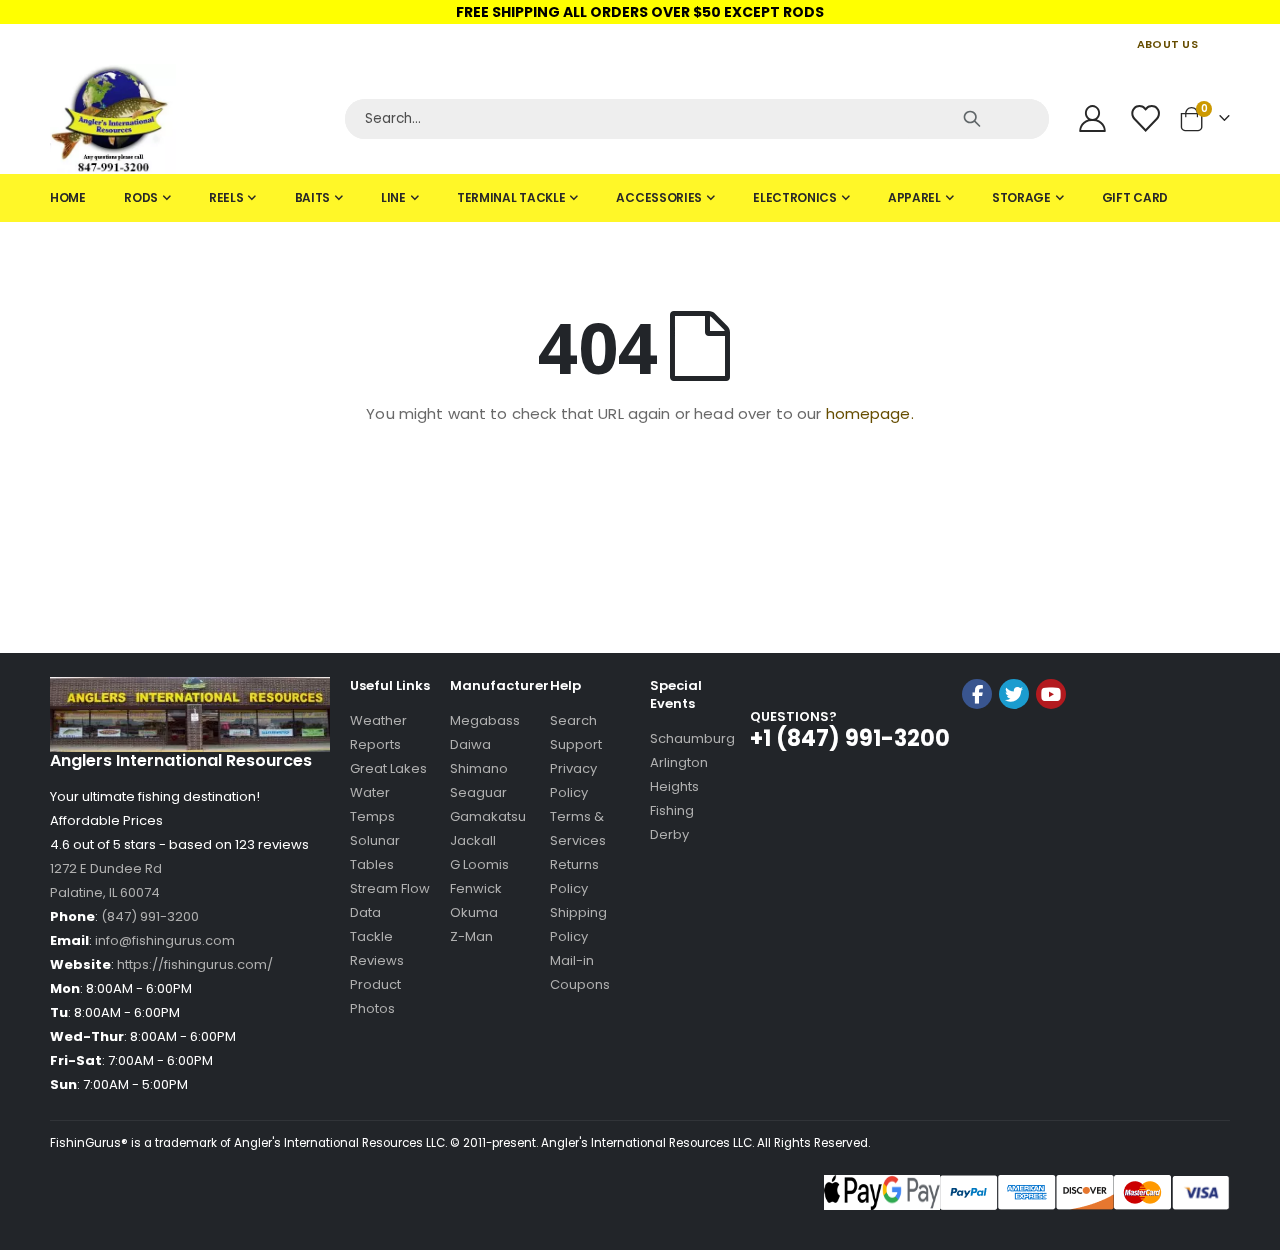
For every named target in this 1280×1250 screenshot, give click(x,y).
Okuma (474, 912)
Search (573, 720)
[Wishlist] (1147, 118)
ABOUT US (1167, 44)
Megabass (485, 720)
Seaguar (478, 792)
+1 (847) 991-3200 (850, 738)
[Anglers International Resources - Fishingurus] (190, 119)
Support (576, 744)
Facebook (977, 694)
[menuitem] (68, 198)
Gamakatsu (488, 816)
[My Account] (1092, 118)
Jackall (473, 840)
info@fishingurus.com (165, 940)
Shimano (479, 768)
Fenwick (476, 888)
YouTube (1051, 694)
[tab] (640, 198)
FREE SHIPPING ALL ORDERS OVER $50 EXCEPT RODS (640, 12)
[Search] (972, 119)
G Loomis (479, 864)
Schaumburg (692, 738)
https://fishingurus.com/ (195, 964)
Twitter (1014, 694)
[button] (1014, 747)
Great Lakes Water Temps (388, 792)
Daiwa (470, 744)
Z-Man (471, 936)
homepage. (870, 413)
